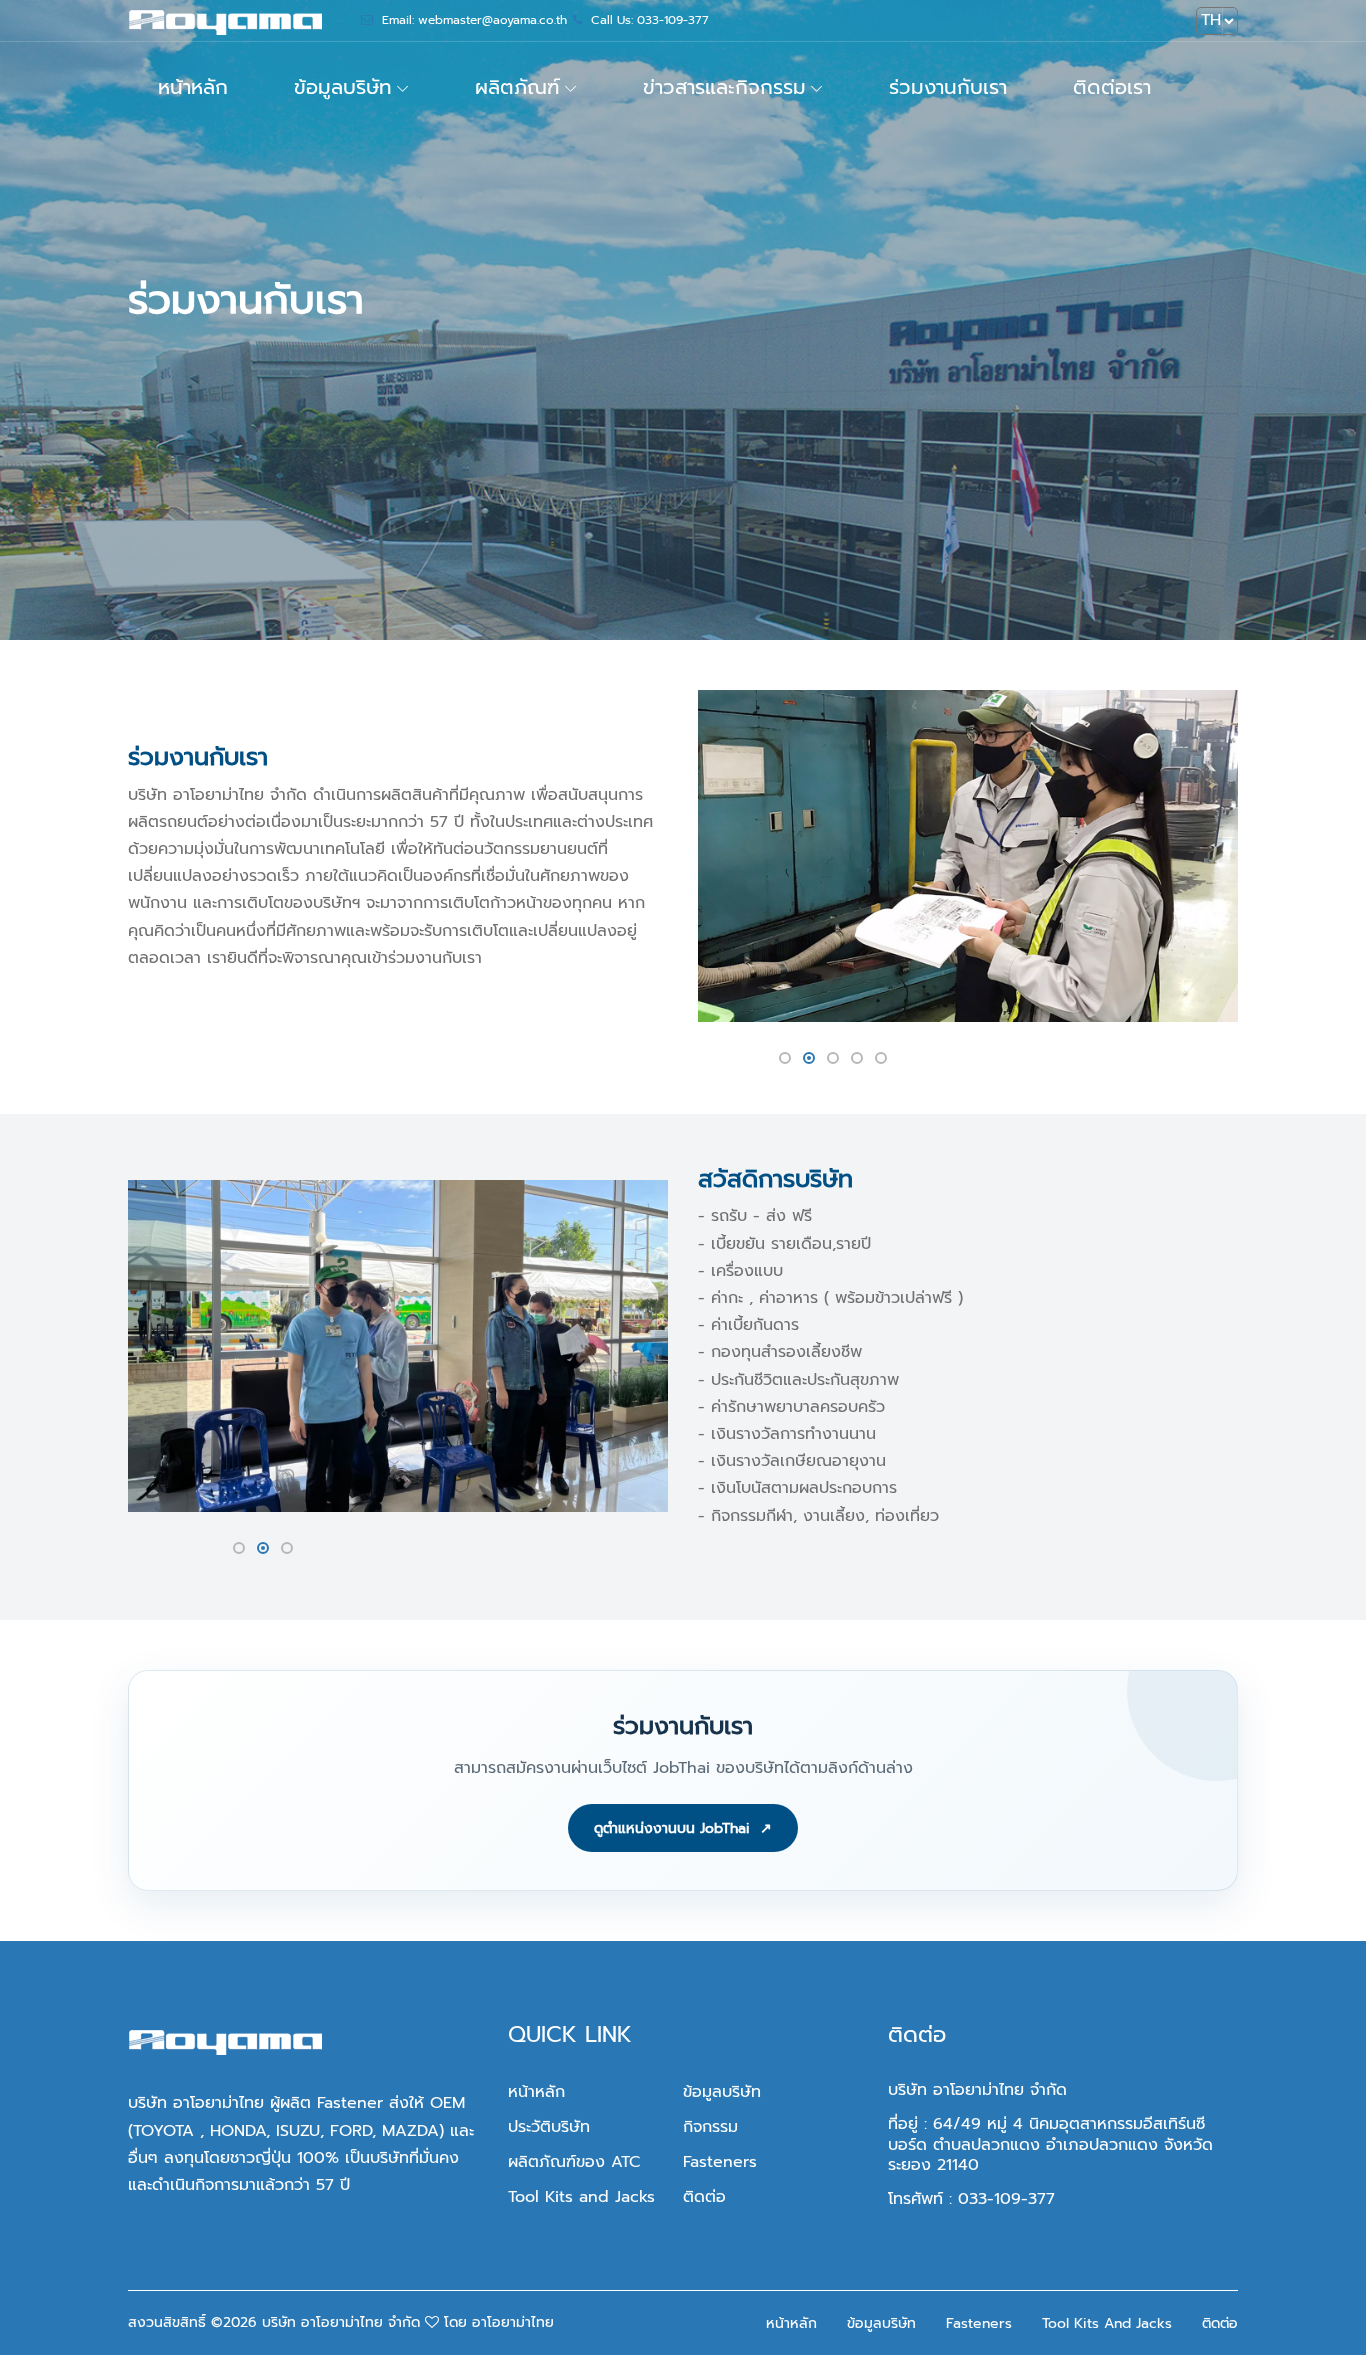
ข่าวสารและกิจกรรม (724, 87)
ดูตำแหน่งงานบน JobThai (683, 1828)
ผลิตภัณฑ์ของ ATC (574, 2162)
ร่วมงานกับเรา (948, 87)
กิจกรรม (710, 2127)
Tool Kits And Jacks (1107, 2323)
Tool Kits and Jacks (581, 2197)
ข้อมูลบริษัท (343, 87)
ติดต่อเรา (1112, 87)
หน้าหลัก (193, 87)
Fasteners (720, 2162)
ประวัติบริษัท (549, 2127)
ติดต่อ (704, 2197)
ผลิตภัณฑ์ (517, 87)
